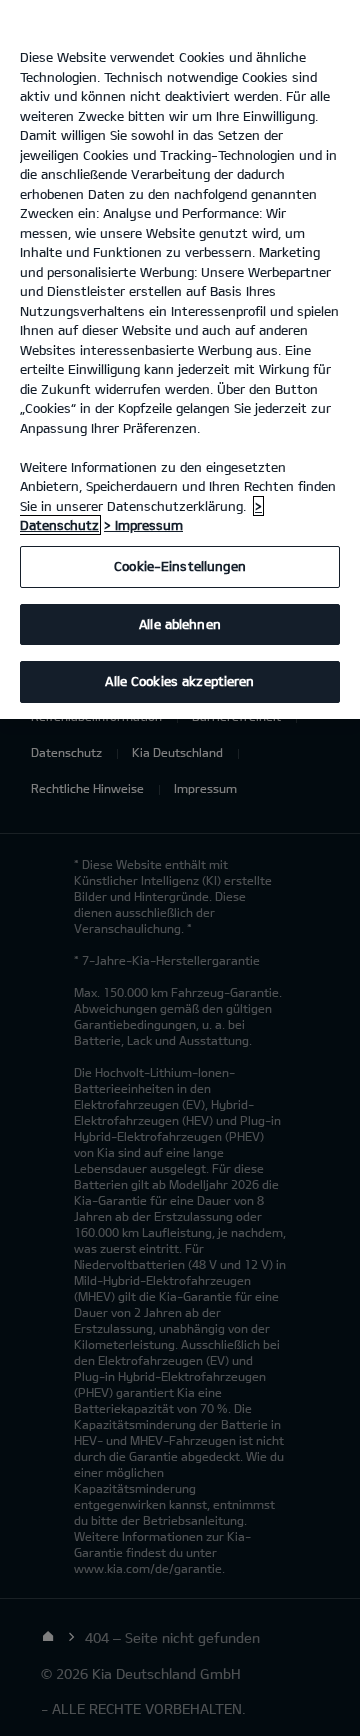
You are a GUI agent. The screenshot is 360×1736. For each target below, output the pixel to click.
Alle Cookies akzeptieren (179, 681)
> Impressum (143, 525)
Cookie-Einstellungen (180, 566)
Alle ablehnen (180, 624)
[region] (180, 359)
